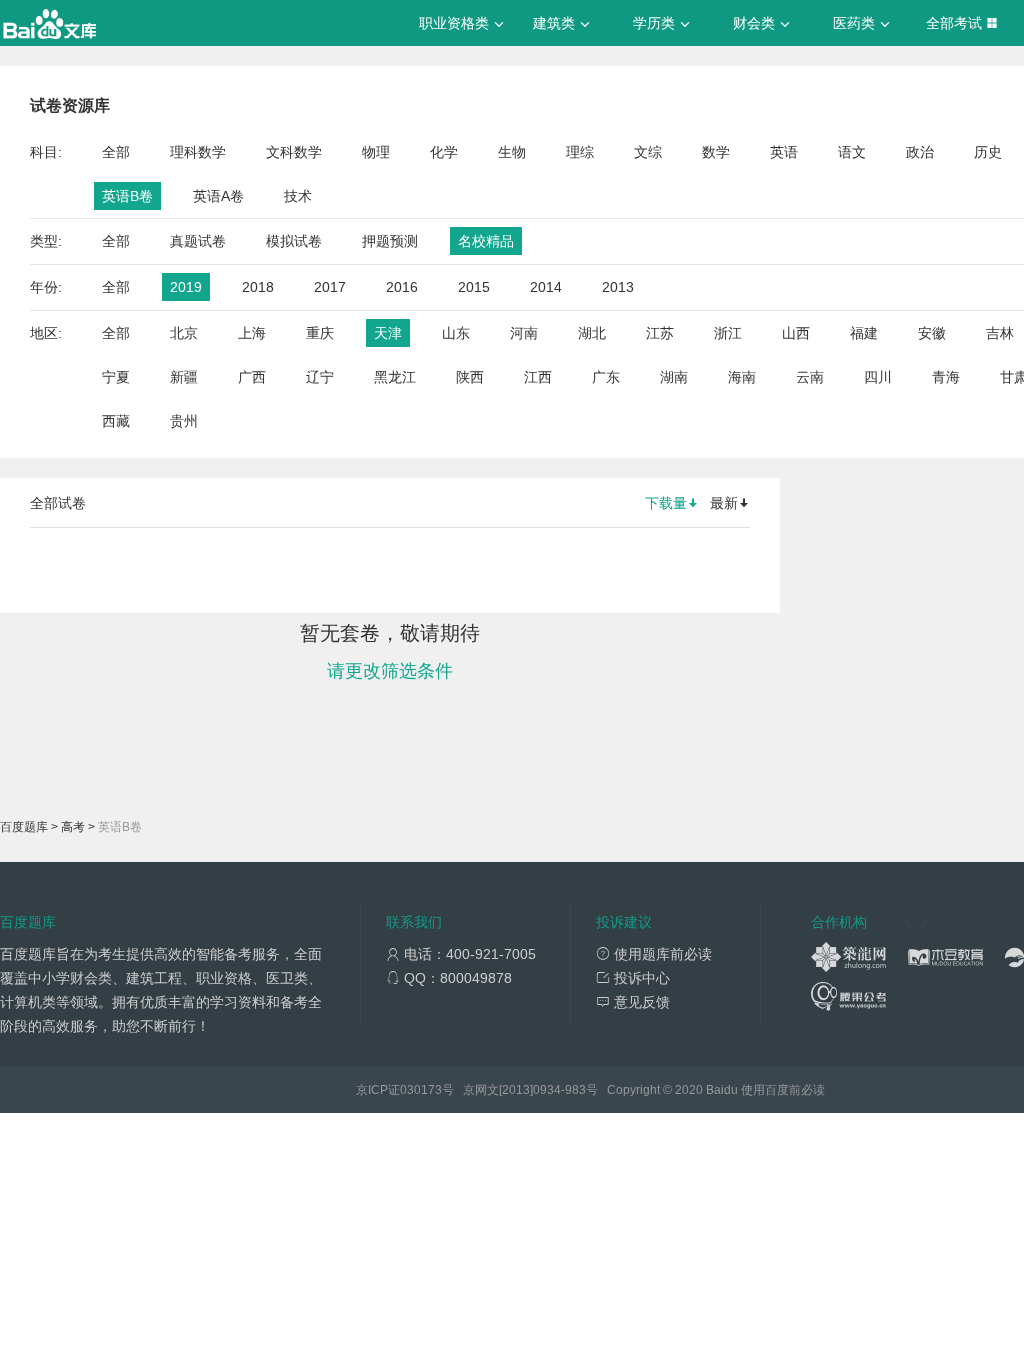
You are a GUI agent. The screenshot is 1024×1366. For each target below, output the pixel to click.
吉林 (1000, 333)
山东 (456, 333)
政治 (920, 152)
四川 (878, 377)
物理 (376, 152)
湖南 (674, 377)
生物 (512, 152)
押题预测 (390, 241)
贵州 (184, 421)
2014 (546, 287)
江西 (538, 377)
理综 (580, 152)
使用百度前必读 (783, 1090)
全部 (116, 152)
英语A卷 (218, 196)
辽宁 (320, 377)
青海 (946, 377)
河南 (524, 333)
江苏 (660, 333)
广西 (252, 377)
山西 (796, 333)
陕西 (470, 377)
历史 (988, 152)
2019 (186, 287)
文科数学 (294, 152)
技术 (298, 196)
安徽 (932, 333)
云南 (810, 377)
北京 (184, 333)
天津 (388, 333)
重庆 (320, 333)
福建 (864, 333)
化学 (444, 152)
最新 (724, 503)
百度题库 (24, 827)
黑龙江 (395, 377)
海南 (742, 377)
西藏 (116, 421)
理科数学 (198, 152)
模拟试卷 (294, 241)
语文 (852, 152)
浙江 (728, 333)
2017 (330, 287)
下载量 (666, 503)
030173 (421, 1090)
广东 (606, 377)
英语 (784, 152)
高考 (73, 827)
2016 (402, 287)
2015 (474, 287)
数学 (716, 152)
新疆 (184, 377)
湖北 (592, 333)
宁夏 (116, 377)
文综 (648, 152)
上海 (252, 333)
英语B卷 (127, 196)
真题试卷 (198, 241)
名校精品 (486, 241)
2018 (258, 287)
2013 (618, 287)
